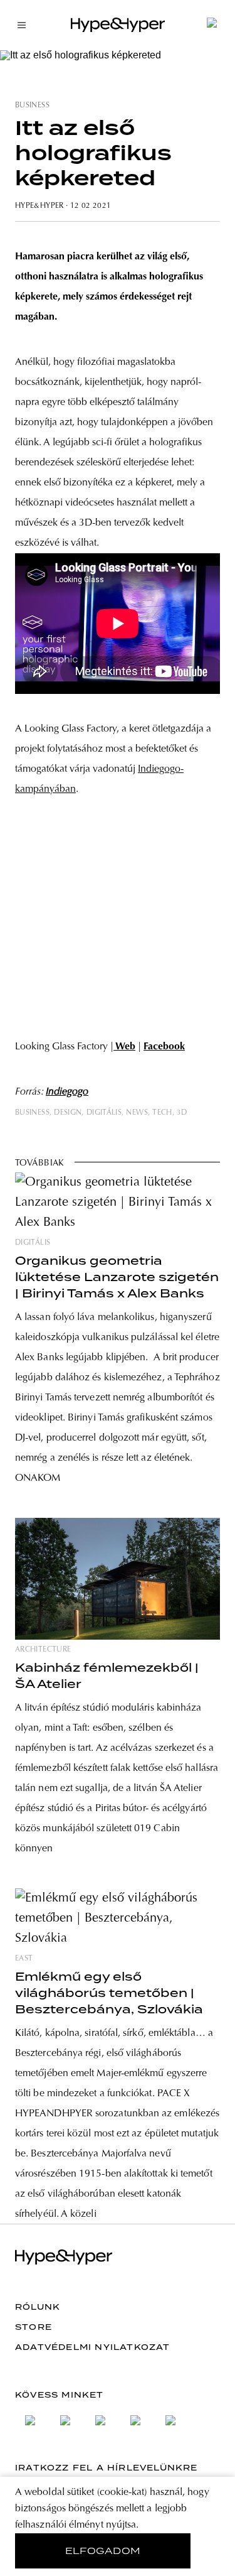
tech (162, 1113)
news (137, 1113)
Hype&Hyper (39, 206)
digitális (104, 1113)
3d (182, 1113)
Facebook (164, 1047)
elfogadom (103, 2551)
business (32, 106)
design (68, 1113)
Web (124, 1047)
